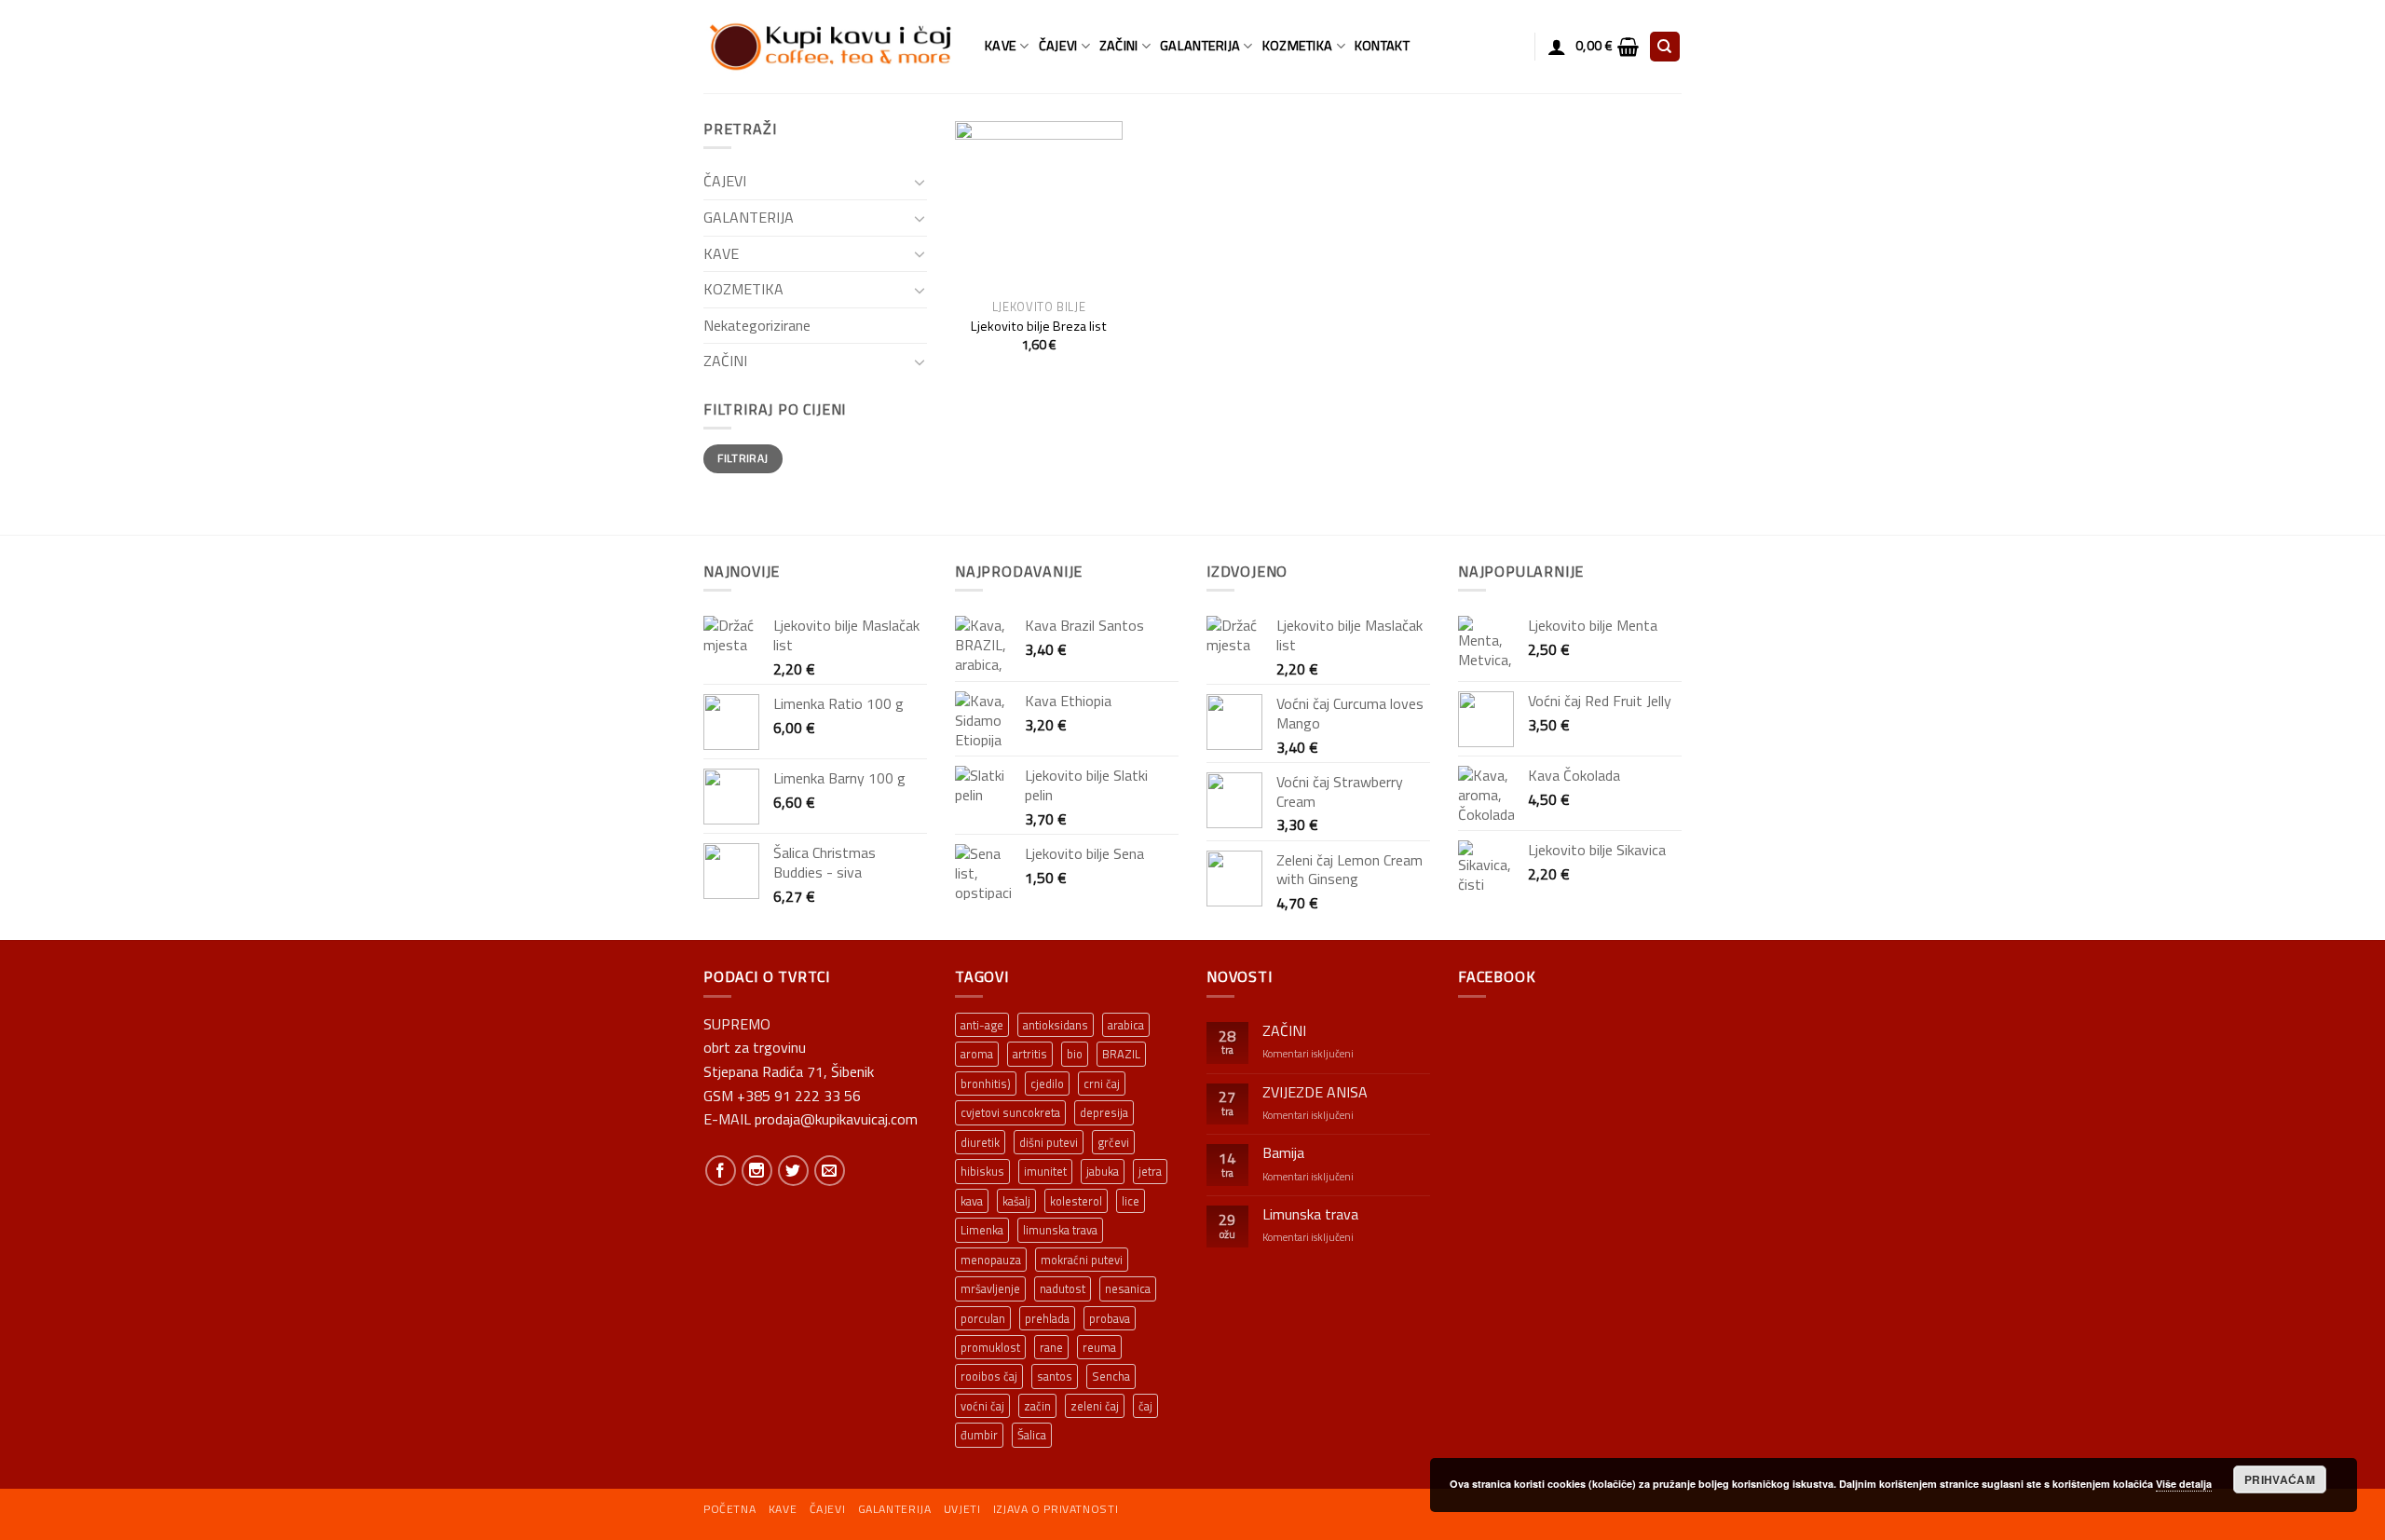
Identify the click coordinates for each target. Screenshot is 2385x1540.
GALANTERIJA (1200, 46)
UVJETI (962, 1509)
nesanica (1128, 1288)
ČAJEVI (1058, 46)
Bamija (1283, 1153)
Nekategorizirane (757, 325)
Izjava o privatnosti (1056, 1509)
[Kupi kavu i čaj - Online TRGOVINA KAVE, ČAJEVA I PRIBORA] (830, 47)
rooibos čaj (989, 1376)
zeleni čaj (1095, 1406)
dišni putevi (1049, 1142)
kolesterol (1076, 1201)
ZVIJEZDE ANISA (1315, 1092)
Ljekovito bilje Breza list (1039, 327)
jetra (1150, 1171)
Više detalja (2184, 1484)
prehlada (1047, 1318)
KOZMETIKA (1298, 46)
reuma (1099, 1347)
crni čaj (1102, 1083)
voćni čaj (982, 1406)
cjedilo (1047, 1083)
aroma (977, 1054)
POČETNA (729, 1509)
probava (1110, 1318)
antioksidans (1056, 1025)
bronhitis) (986, 1083)
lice (1131, 1201)
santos (1055, 1376)
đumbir (979, 1435)
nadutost (1063, 1288)
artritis (1030, 1054)
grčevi (1113, 1142)
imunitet (1045, 1171)
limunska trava (1060, 1230)
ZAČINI (1119, 46)
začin (1037, 1406)
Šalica (1032, 1435)
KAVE (1001, 46)
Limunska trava (1310, 1214)
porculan (983, 1318)
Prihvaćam (2280, 1479)
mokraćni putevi (1082, 1260)
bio (1075, 1054)
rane (1051, 1347)
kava (972, 1201)
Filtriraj (743, 458)
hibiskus (982, 1171)
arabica (1126, 1025)
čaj (1145, 1406)
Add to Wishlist (1096, 176)
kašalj (1016, 1201)
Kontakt (1382, 46)
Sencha (1111, 1376)
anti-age (982, 1025)
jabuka (1103, 1171)
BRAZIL (1121, 1054)
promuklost (990, 1347)
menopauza (991, 1260)
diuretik (980, 1142)
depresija (1104, 1112)
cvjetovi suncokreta (1010, 1112)
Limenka (982, 1230)
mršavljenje (990, 1288)
